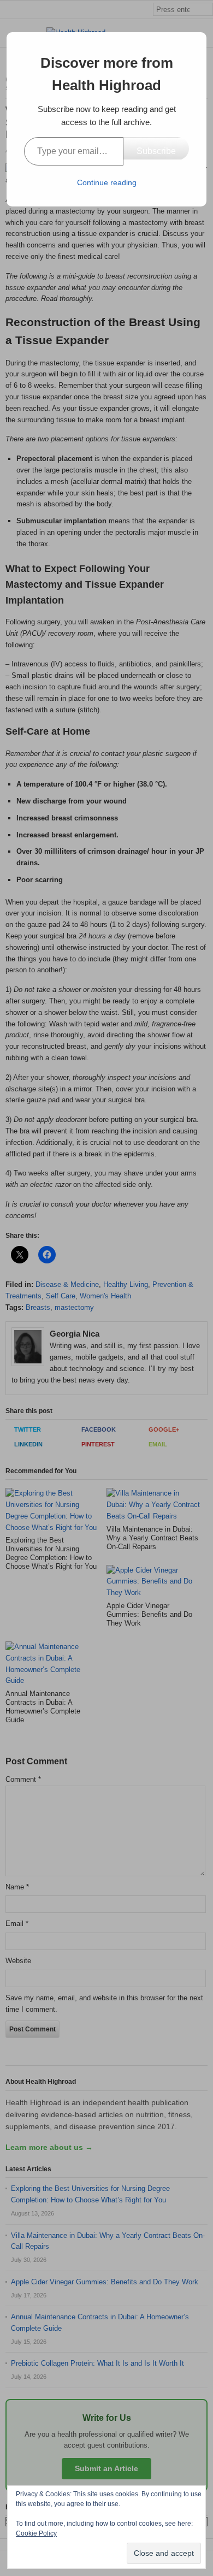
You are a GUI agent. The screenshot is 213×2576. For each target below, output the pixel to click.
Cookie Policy (36, 2533)
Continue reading (107, 182)
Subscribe (156, 151)
